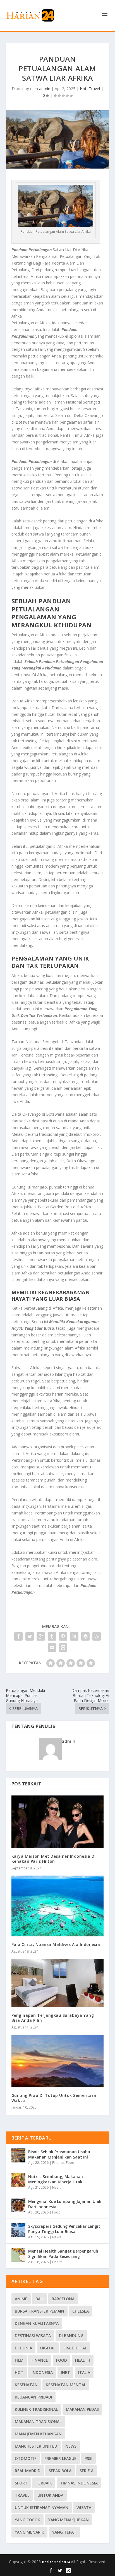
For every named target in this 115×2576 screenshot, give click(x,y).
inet (65, 2372)
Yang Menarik (29, 2532)
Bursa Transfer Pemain (39, 2311)
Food (70, 2163)
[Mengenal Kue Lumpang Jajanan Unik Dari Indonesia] (18, 2205)
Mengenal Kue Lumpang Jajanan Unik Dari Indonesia (65, 2204)
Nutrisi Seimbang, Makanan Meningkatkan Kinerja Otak (56, 2179)
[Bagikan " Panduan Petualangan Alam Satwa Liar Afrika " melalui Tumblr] (52, 1636)
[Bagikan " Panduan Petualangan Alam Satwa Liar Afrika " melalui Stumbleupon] (97, 1636)
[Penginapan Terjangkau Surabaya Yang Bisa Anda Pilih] (58, 1983)
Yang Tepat (64, 2532)
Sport (21, 2483)
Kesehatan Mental (66, 2385)
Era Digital (75, 2348)
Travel (94, 89)
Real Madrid (28, 2471)
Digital (48, 2348)
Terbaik (44, 2483)
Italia (84, 2372)
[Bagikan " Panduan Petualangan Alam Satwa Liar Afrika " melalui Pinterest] (63, 1636)
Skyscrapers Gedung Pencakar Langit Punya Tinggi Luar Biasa (64, 2229)
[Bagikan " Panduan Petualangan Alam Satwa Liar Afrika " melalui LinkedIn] (74, 1636)
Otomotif (26, 2458)
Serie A (87, 2471)
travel (22, 2495)
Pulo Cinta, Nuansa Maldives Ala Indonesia (56, 1944)
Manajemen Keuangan (38, 2434)
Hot (83, 89)
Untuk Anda (50, 2495)
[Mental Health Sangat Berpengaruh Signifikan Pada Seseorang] (18, 2255)
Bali (39, 2299)
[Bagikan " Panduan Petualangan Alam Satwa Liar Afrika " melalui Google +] (41, 1636)
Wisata (84, 2507)
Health (57, 2187)
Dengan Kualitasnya (37, 2323)
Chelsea (81, 2311)
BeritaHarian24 (56, 2562)
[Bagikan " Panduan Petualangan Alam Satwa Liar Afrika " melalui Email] (52, 1648)
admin (45, 89)
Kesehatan (26, 2385)
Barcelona (63, 2299)
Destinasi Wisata (33, 2336)
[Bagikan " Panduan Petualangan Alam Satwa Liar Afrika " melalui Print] (63, 1648)
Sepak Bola (60, 2471)
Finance (58, 2163)
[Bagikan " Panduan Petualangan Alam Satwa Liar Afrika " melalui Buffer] (85, 1636)
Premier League (60, 2458)
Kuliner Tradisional (36, 2409)
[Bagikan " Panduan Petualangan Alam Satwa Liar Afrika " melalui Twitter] (30, 1636)
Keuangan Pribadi (33, 2397)
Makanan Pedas (82, 2409)
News (57, 2237)
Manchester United (36, 2446)
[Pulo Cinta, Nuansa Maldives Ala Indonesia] (58, 1906)
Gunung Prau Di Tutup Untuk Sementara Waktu (54, 2098)
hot (19, 2372)
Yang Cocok (27, 2520)
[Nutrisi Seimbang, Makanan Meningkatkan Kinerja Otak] (18, 2180)
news (71, 2446)
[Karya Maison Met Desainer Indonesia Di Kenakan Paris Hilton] (58, 1822)
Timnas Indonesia (79, 2483)
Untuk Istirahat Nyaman (42, 2507)
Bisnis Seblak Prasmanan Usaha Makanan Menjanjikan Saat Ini (59, 2154)
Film (19, 2360)
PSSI (88, 2458)
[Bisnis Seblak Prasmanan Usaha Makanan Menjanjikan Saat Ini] (18, 2155)
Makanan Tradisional (38, 2422)
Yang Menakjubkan (69, 2520)
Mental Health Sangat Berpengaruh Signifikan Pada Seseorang (63, 2254)
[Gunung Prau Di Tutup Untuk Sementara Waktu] (58, 2061)
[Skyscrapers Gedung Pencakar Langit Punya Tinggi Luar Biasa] (18, 2230)
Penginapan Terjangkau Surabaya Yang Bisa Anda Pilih (53, 2018)
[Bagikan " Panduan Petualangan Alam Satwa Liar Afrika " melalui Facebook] (18, 1636)
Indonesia (42, 2372)
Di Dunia (23, 2348)
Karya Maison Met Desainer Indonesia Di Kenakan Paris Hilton (54, 1859)
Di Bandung (71, 2336)
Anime (21, 2299)
